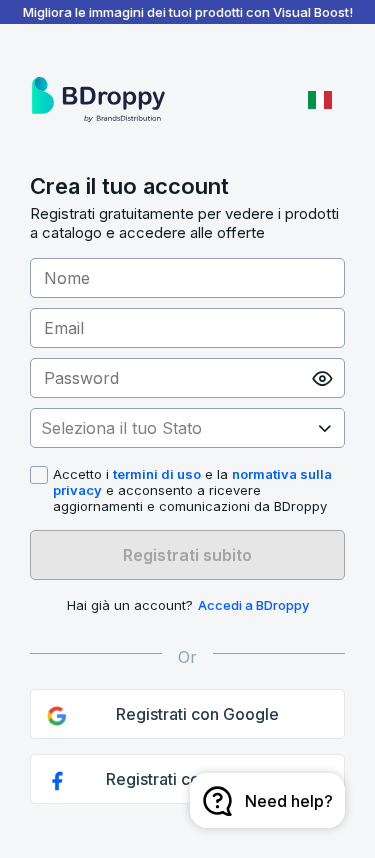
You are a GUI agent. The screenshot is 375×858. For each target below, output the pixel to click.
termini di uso (157, 474)
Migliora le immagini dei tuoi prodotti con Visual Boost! (188, 12)
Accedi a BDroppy (253, 605)
